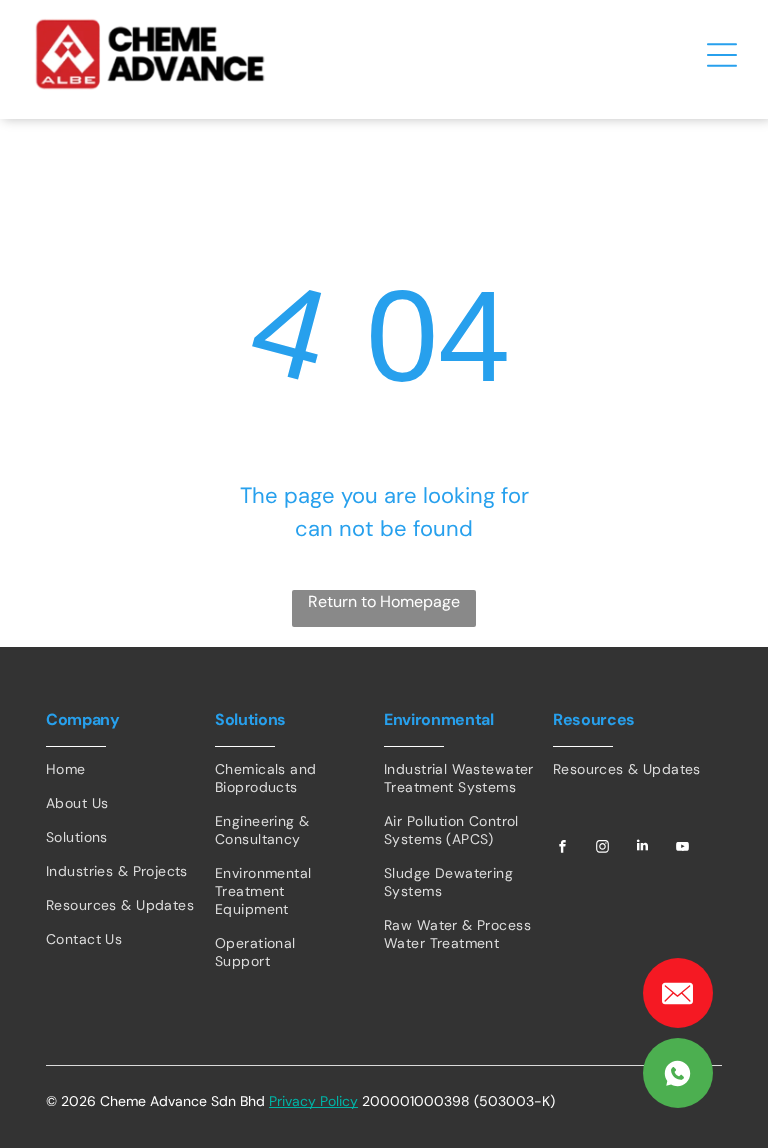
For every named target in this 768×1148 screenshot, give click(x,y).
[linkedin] (643, 848)
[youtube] (683, 848)
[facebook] (563, 848)
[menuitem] (130, 769)
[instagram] (603, 848)
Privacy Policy (313, 1101)
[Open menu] (722, 55)
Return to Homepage (384, 601)
